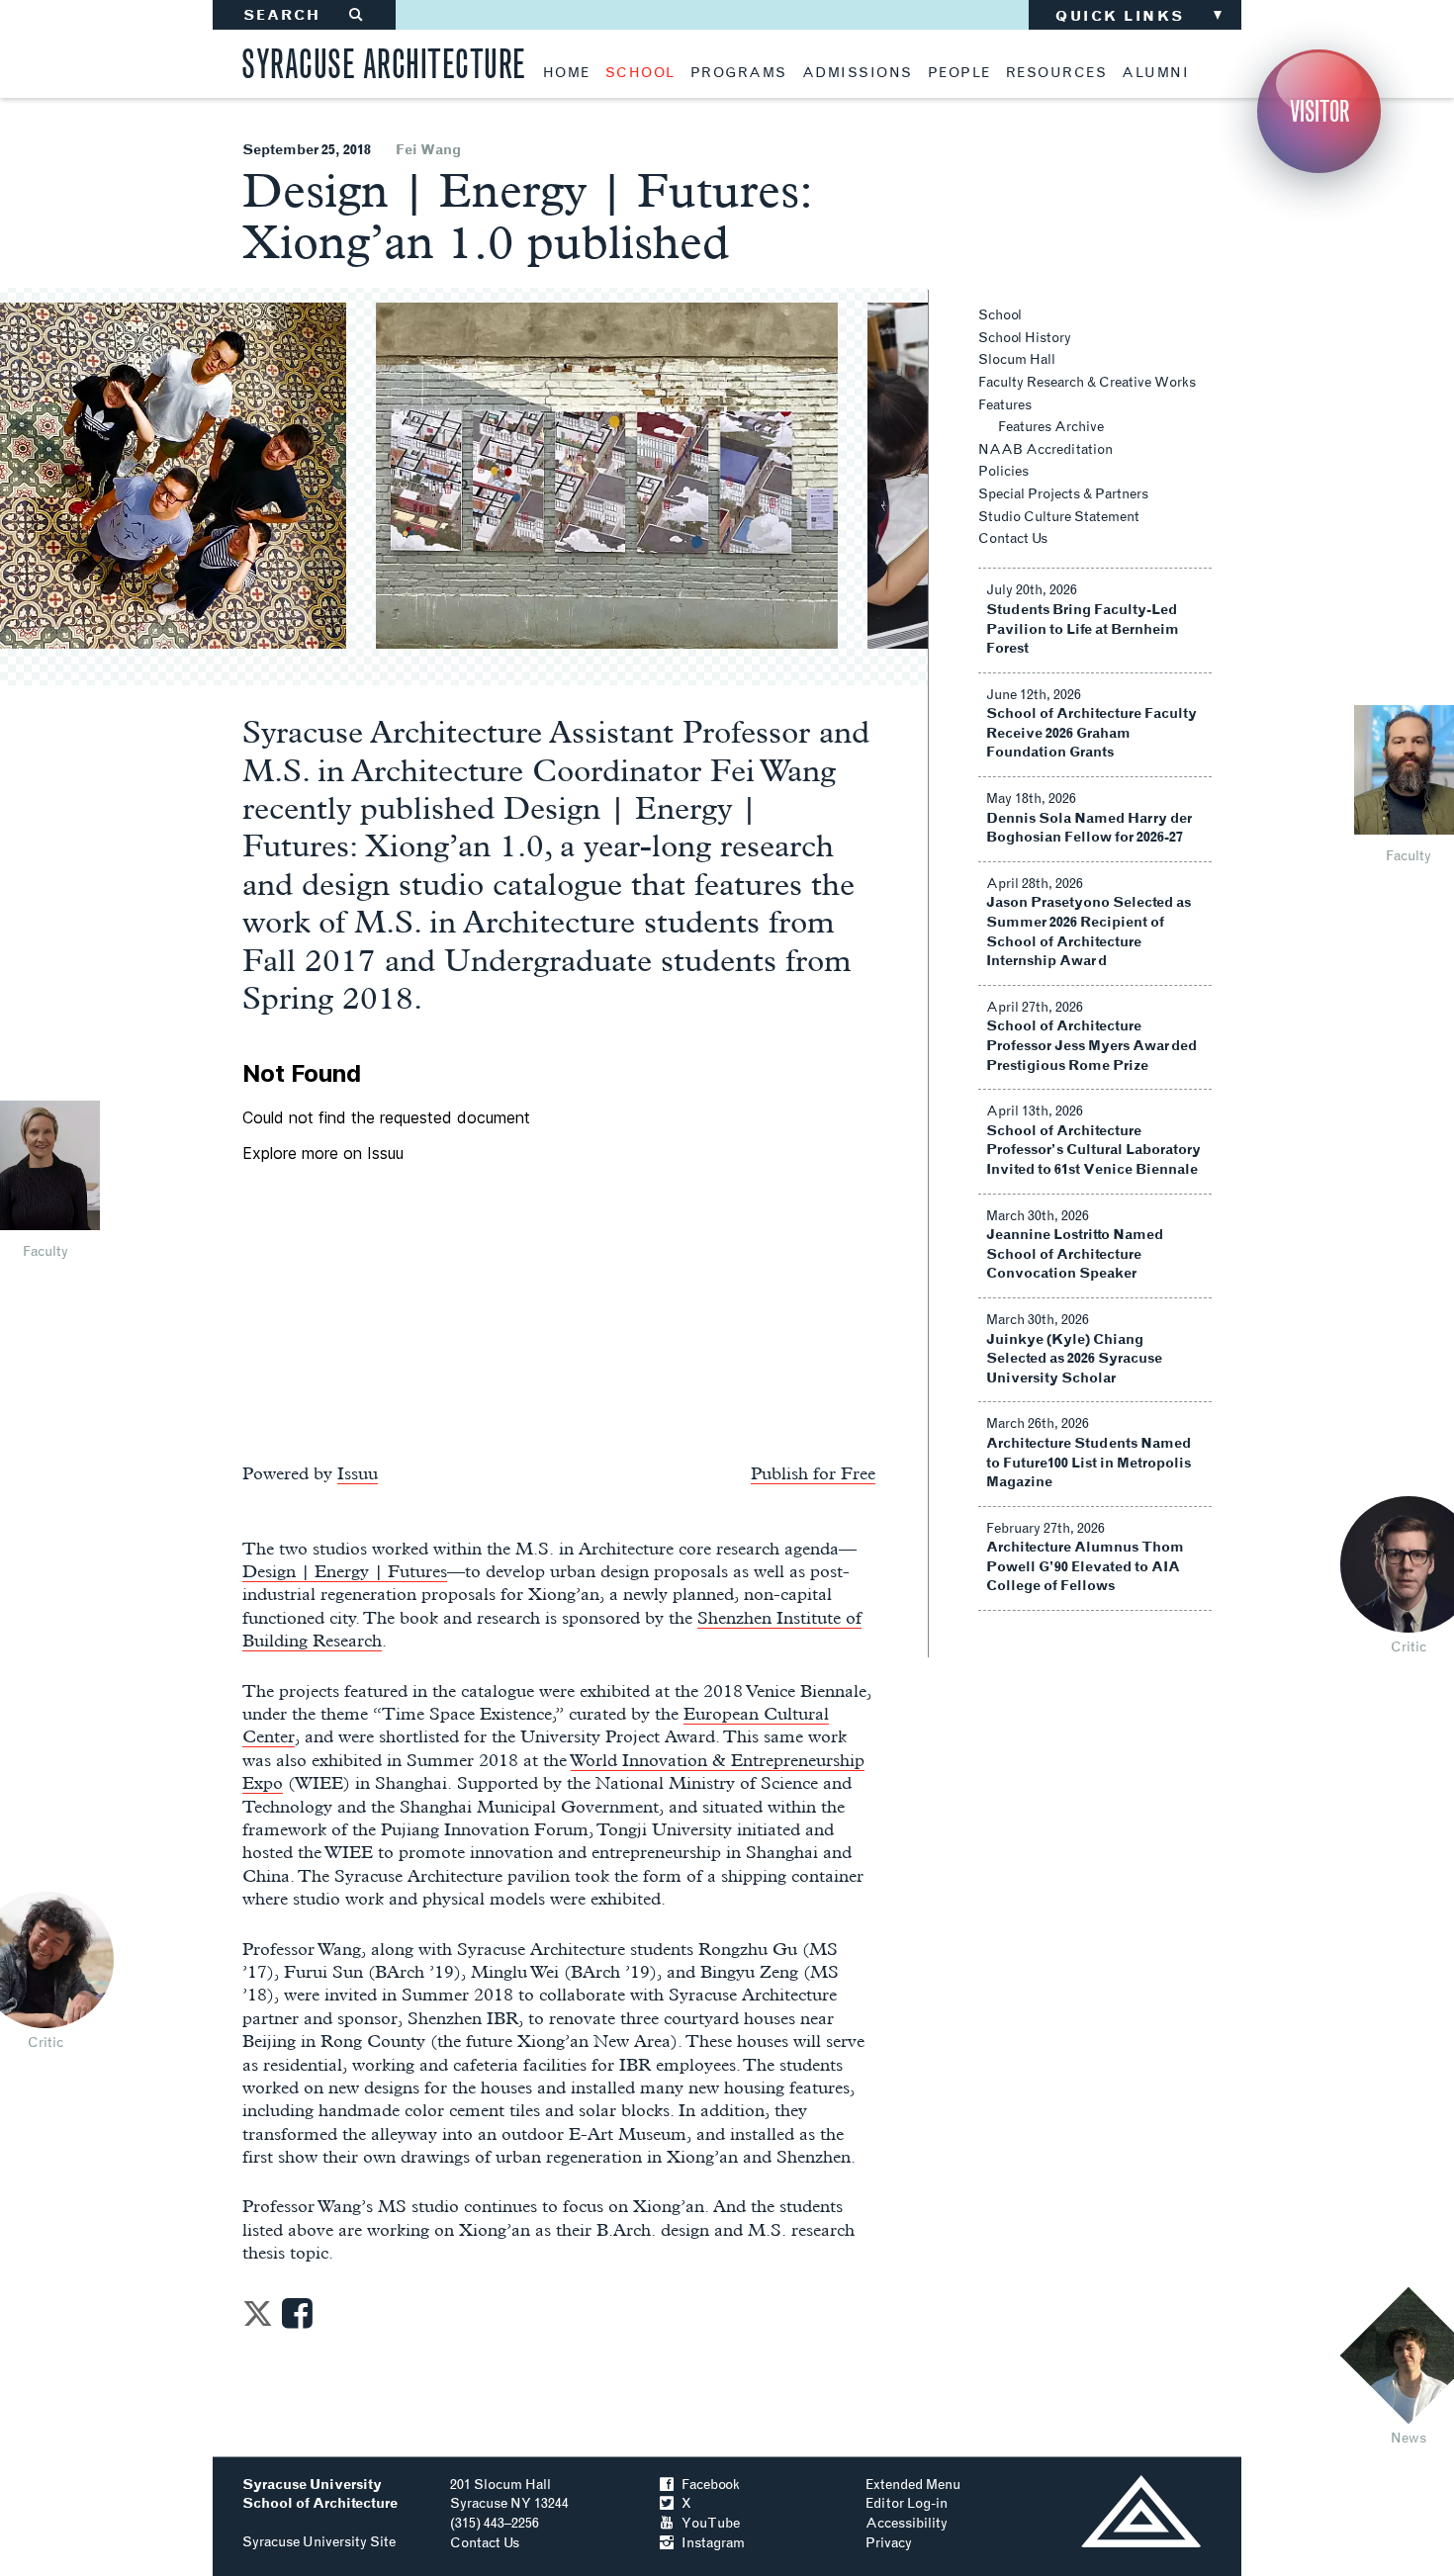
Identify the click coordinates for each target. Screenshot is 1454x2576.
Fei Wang (428, 150)
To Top (1141, 2511)
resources (1057, 73)
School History (1025, 338)
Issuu (358, 1473)
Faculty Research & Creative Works (1087, 382)
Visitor (1319, 111)
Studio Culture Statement (1059, 517)
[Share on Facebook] (297, 2319)
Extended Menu (913, 2485)
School (1000, 315)
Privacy (889, 2543)
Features (1005, 405)
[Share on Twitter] (258, 2319)
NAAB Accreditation (1045, 449)
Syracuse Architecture (384, 61)
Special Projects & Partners (1063, 494)
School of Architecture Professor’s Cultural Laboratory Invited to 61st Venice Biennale (1093, 1150)
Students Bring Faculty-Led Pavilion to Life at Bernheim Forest (1083, 629)
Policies (1003, 471)
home (567, 73)
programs (739, 73)
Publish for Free (813, 1473)
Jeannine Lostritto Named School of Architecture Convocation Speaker (1075, 1254)
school (640, 73)
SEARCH (304, 15)
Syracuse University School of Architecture (320, 2494)
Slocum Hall (1017, 359)
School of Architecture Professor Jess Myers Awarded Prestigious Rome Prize (1091, 1045)
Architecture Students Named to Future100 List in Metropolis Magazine (1089, 1463)
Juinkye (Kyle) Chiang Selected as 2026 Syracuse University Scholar (1074, 1359)
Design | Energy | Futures (345, 1571)
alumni (1155, 73)
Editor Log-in (907, 2503)
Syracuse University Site (319, 2542)
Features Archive (1051, 427)
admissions (858, 73)
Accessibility (907, 2523)
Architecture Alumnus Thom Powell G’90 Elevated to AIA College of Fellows (1085, 1566)
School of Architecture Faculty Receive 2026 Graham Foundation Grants (1091, 733)
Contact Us (1013, 538)
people (959, 73)
